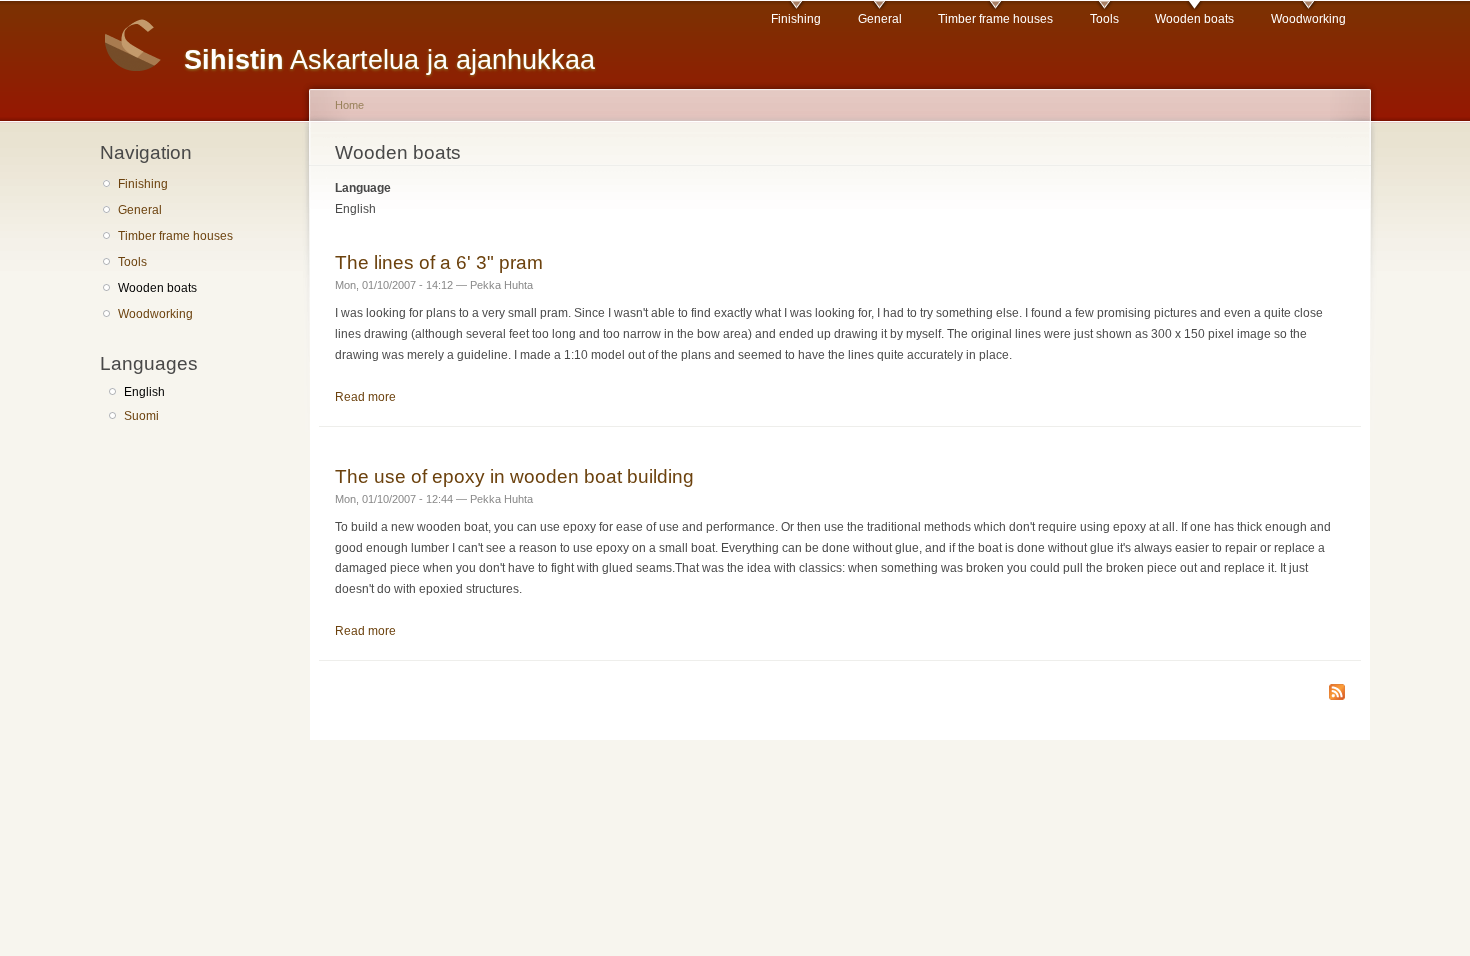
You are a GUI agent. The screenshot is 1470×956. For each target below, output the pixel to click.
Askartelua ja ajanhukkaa (389, 59)
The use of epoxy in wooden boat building (514, 476)
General (880, 19)
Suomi (141, 416)
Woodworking (1308, 19)
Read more (365, 397)
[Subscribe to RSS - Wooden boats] (1337, 693)
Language (363, 188)
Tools (1104, 19)
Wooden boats (1194, 19)
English (144, 392)
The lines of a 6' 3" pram (439, 262)
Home (349, 105)
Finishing (796, 19)
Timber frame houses (995, 19)
